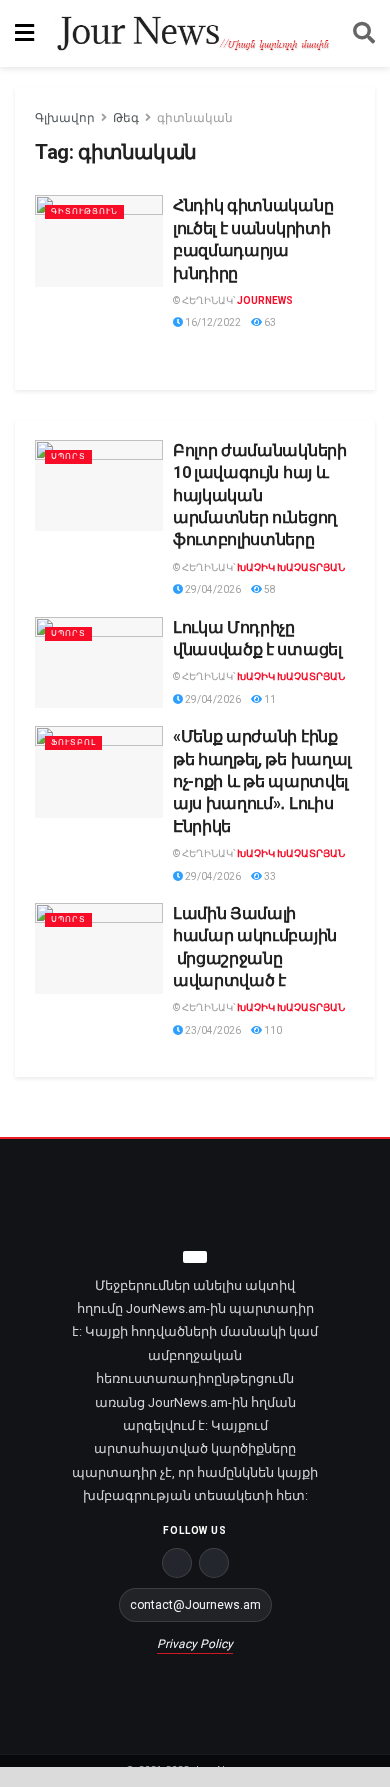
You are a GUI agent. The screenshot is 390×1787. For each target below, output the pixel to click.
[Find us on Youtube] (214, 1563)
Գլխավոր (65, 118)
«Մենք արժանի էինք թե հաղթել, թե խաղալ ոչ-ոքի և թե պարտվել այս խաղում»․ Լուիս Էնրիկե (262, 781)
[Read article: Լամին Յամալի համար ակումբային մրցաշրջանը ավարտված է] (99, 949)
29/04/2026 (212, 589)
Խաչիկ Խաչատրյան (291, 567)
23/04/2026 (212, 1030)
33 (269, 876)
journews (265, 300)
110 (272, 1030)
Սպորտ (68, 456)
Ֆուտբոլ (73, 742)
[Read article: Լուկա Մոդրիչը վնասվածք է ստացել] (99, 663)
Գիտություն (84, 211)
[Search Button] (364, 33)
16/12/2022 (212, 322)
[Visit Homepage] (193, 33)
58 (269, 589)
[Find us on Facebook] (177, 1563)
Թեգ (126, 118)
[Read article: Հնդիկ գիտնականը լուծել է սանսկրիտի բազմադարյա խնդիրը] (99, 241)
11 (269, 699)
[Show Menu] (24, 33)
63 (269, 322)
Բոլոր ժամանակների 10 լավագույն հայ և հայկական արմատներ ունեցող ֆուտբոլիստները (260, 495)
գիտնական (195, 118)
